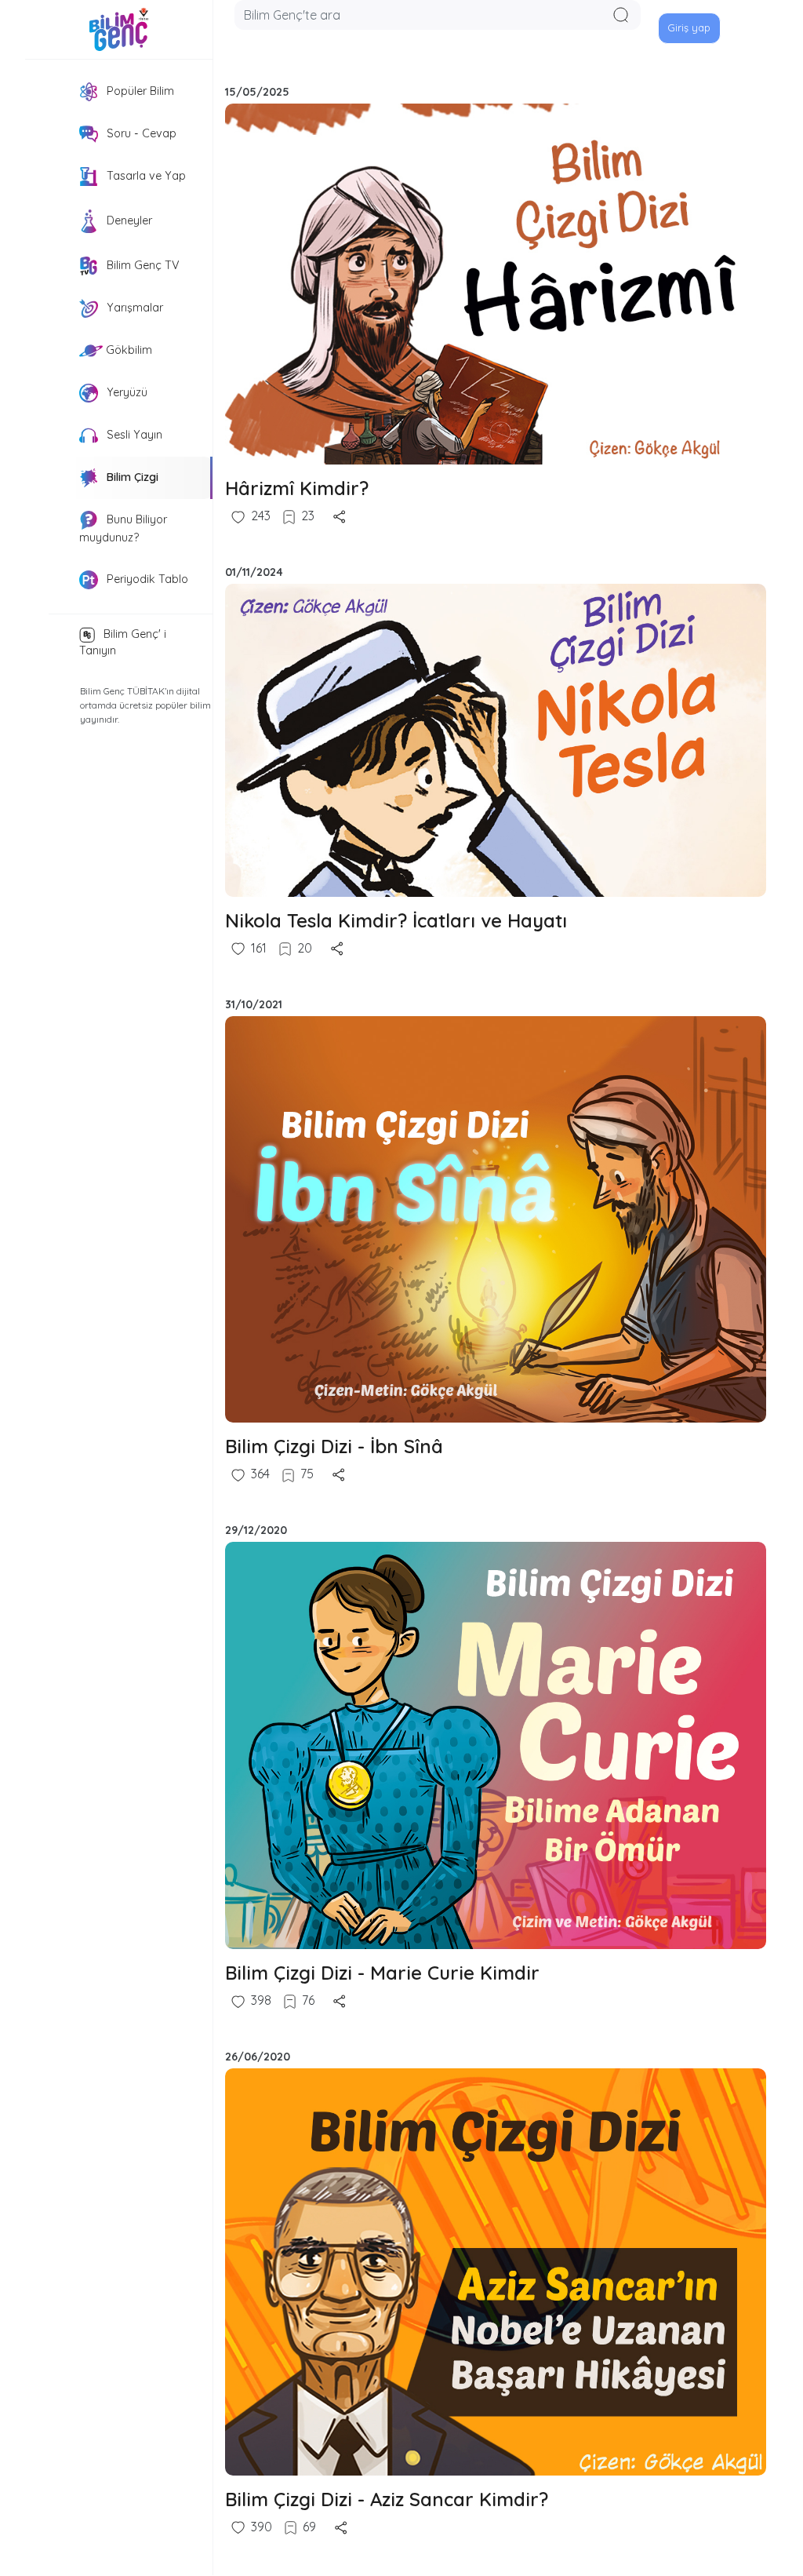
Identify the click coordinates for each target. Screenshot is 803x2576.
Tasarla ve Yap (145, 176)
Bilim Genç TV (142, 265)
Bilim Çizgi (131, 477)
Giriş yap (689, 27)
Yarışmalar (133, 308)
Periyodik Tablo (146, 578)
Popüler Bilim (139, 91)
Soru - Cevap (140, 133)
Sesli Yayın (133, 435)
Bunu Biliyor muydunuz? (123, 528)
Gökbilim (127, 350)
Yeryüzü (125, 392)
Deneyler (128, 220)
